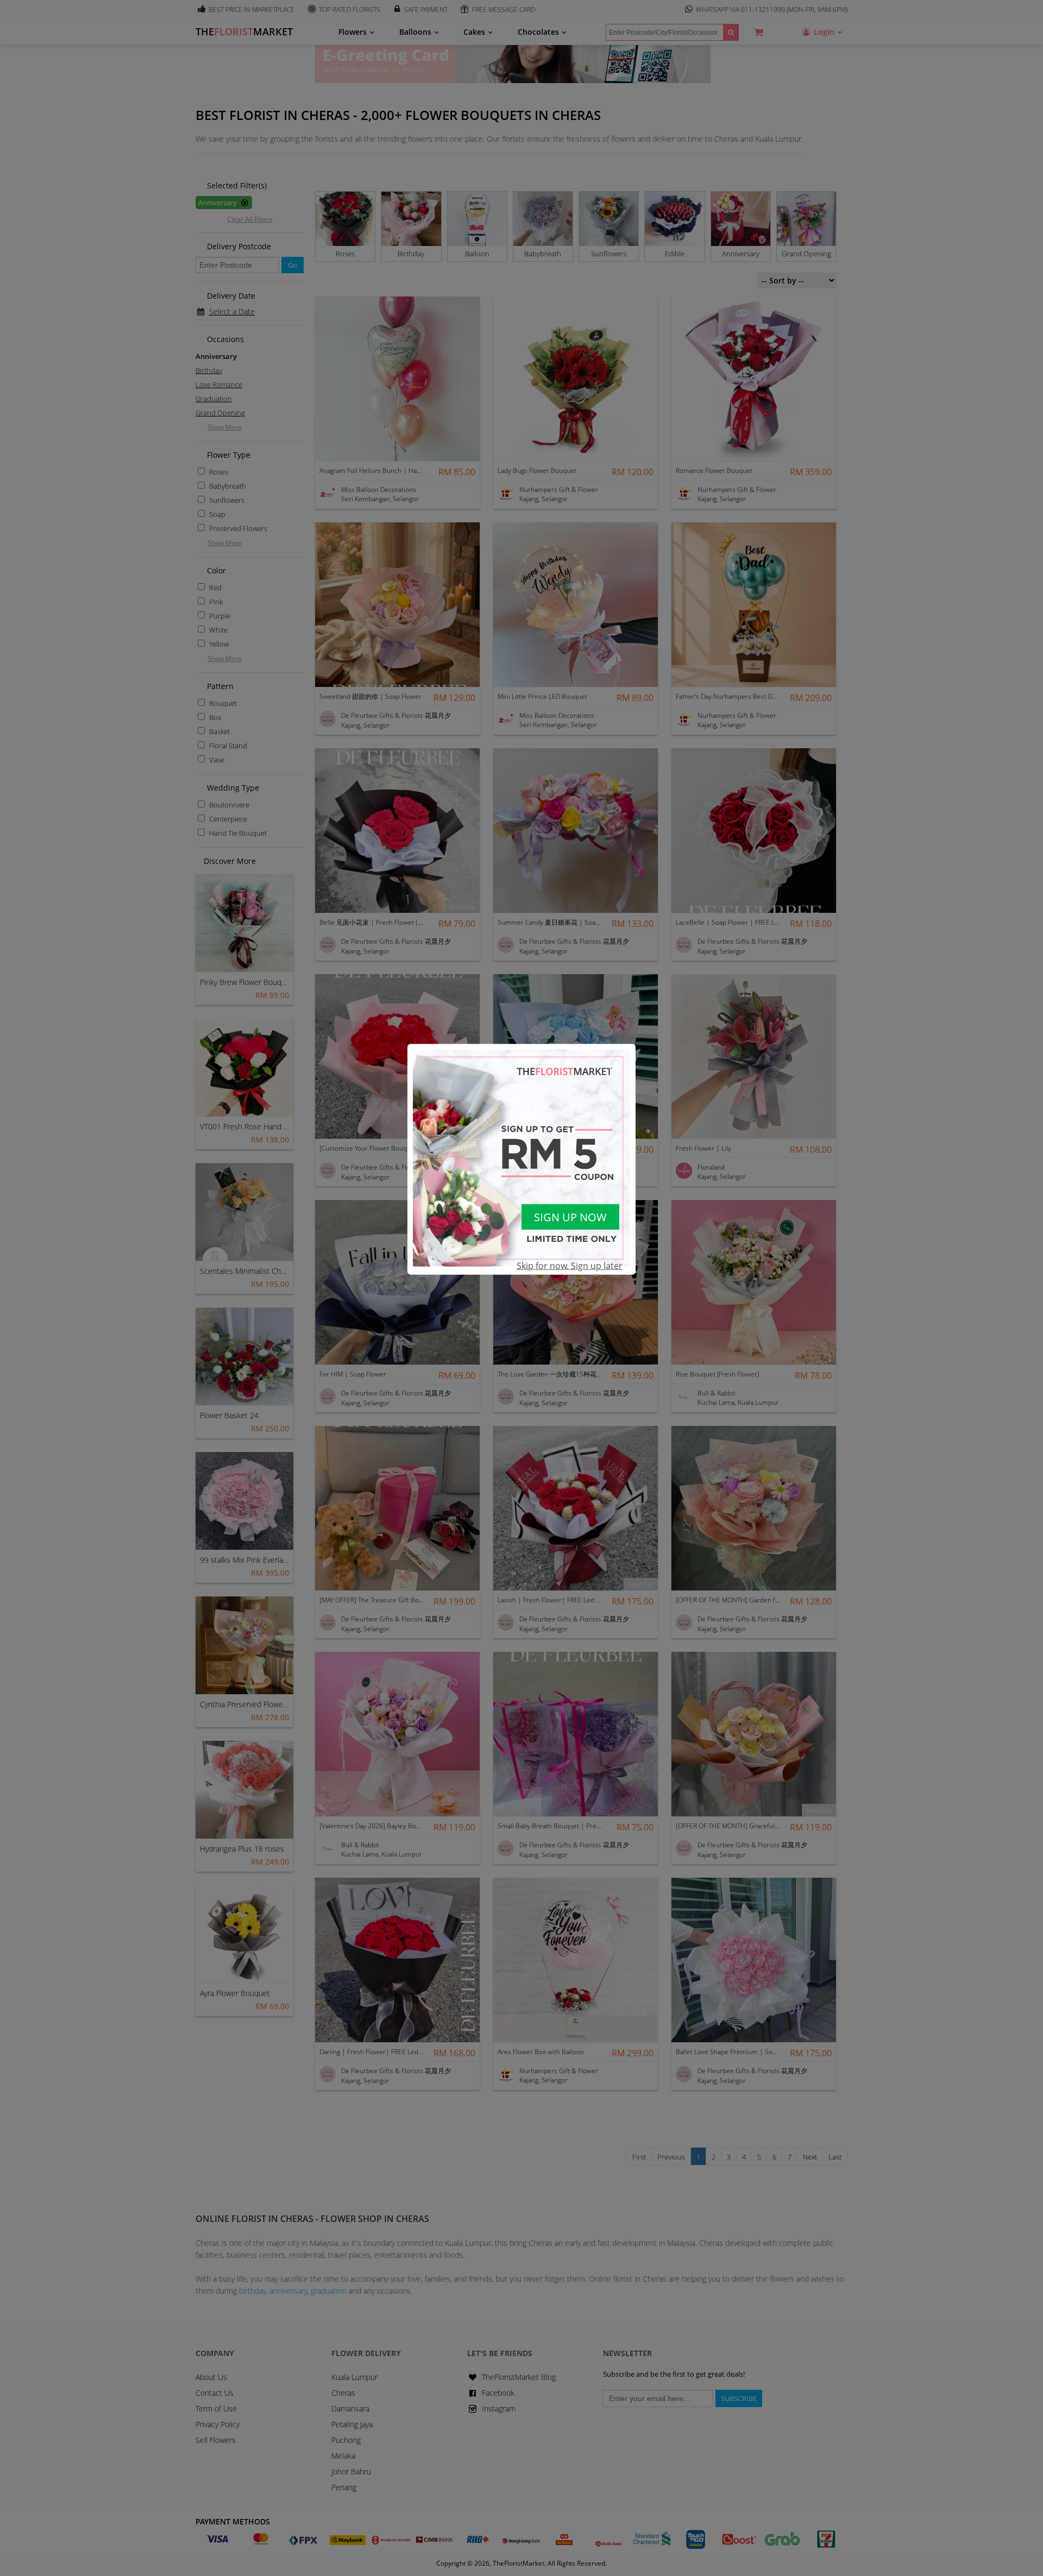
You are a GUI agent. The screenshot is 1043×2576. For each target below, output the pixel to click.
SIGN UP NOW (570, 1217)
